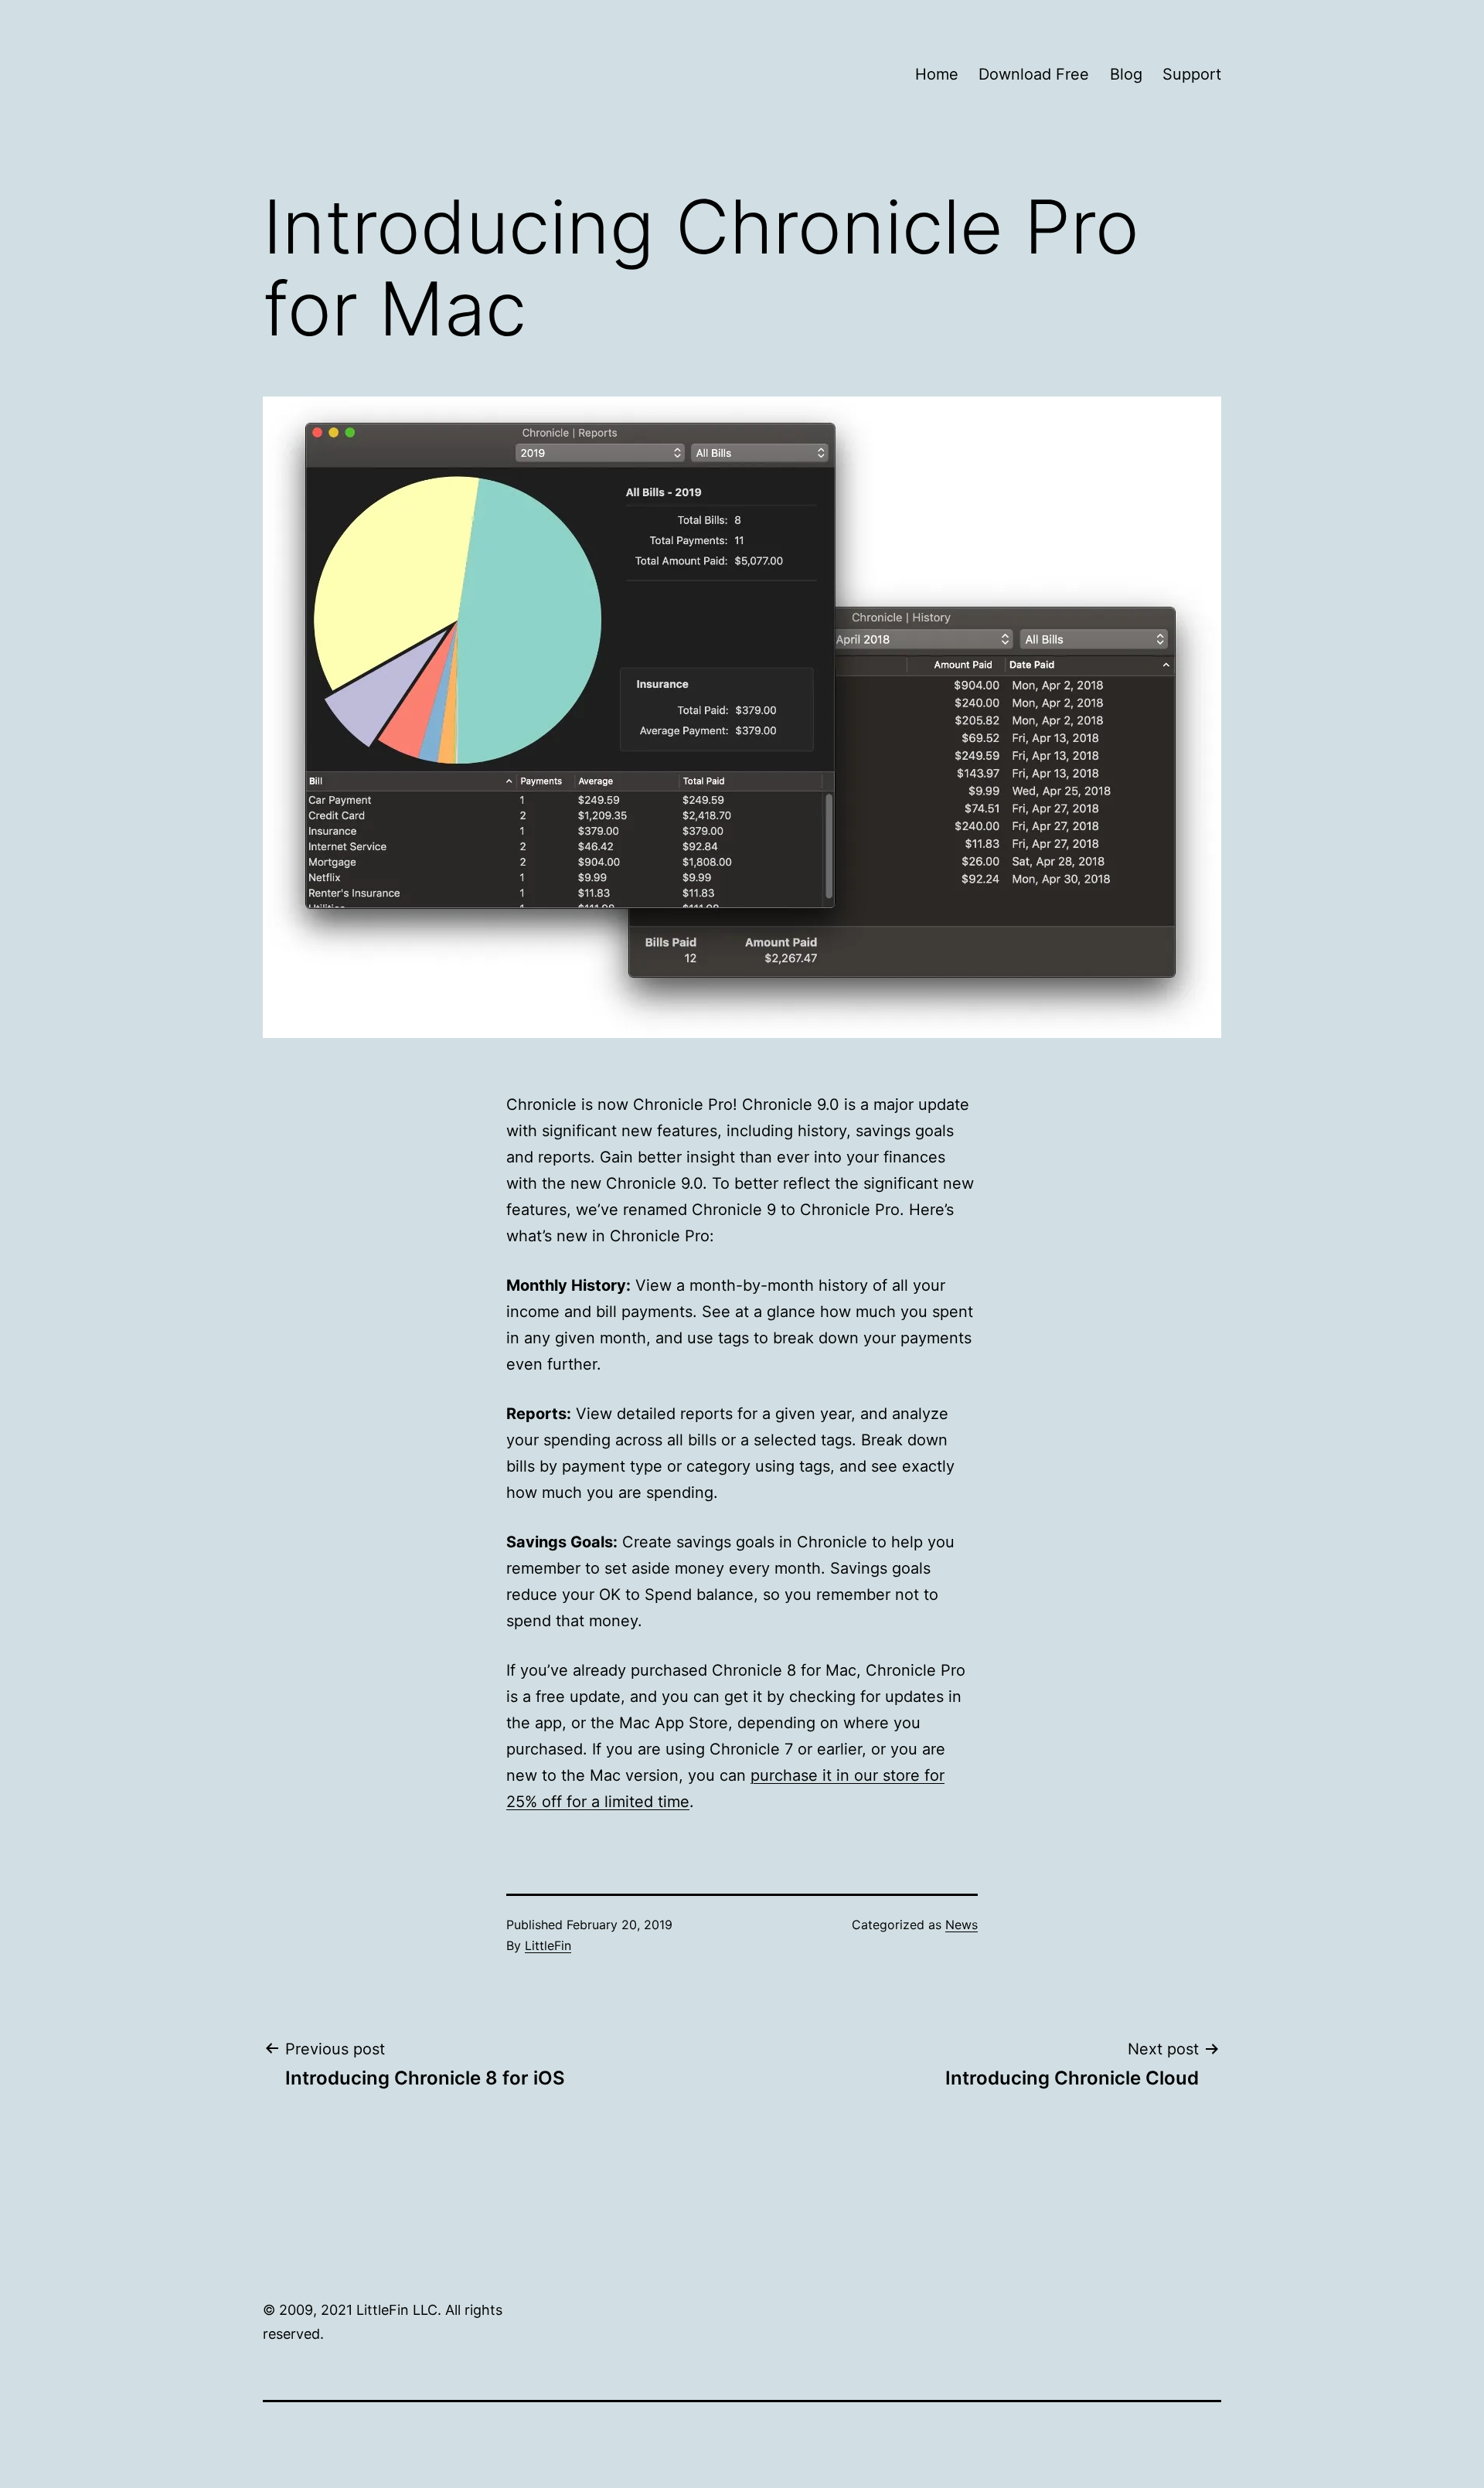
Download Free (1034, 74)
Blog (1126, 74)
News (962, 1925)
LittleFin (548, 1945)
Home (937, 74)
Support (1192, 74)
